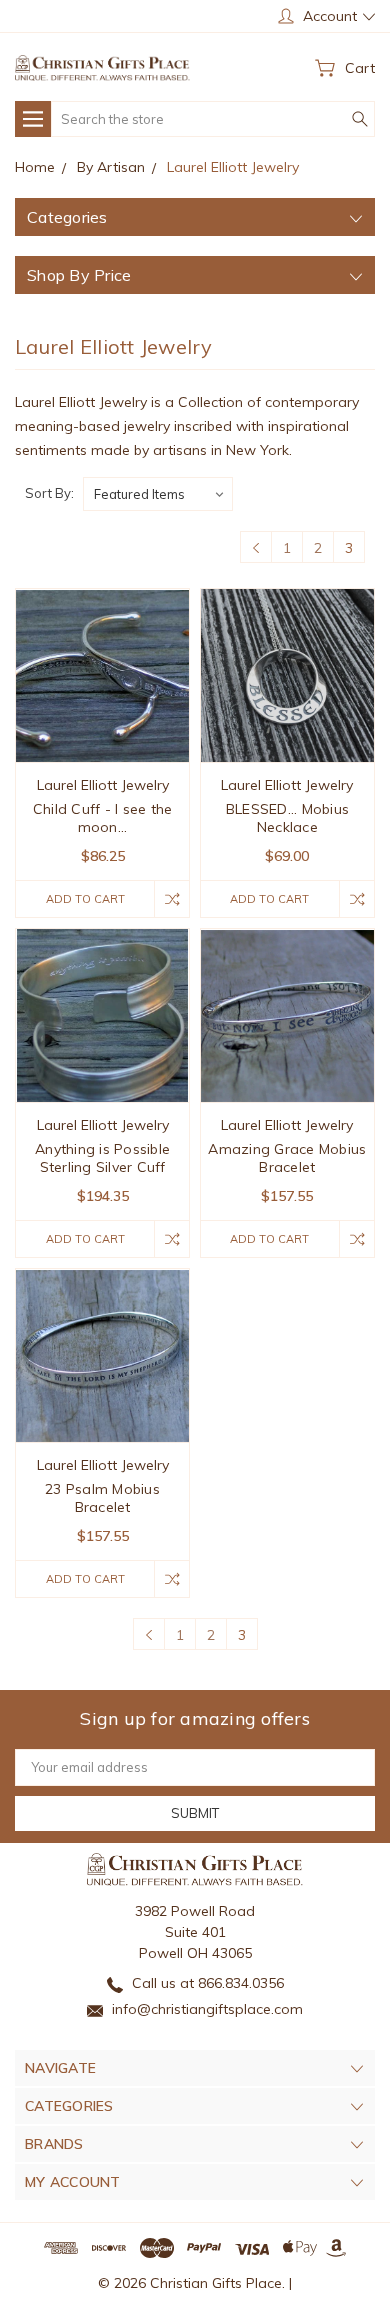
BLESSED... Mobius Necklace (287, 818)
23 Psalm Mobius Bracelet (102, 1498)
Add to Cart (85, 899)
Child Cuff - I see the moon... (103, 818)
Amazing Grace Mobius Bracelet (287, 1158)
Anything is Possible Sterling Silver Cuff (102, 1158)
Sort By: (49, 493)
